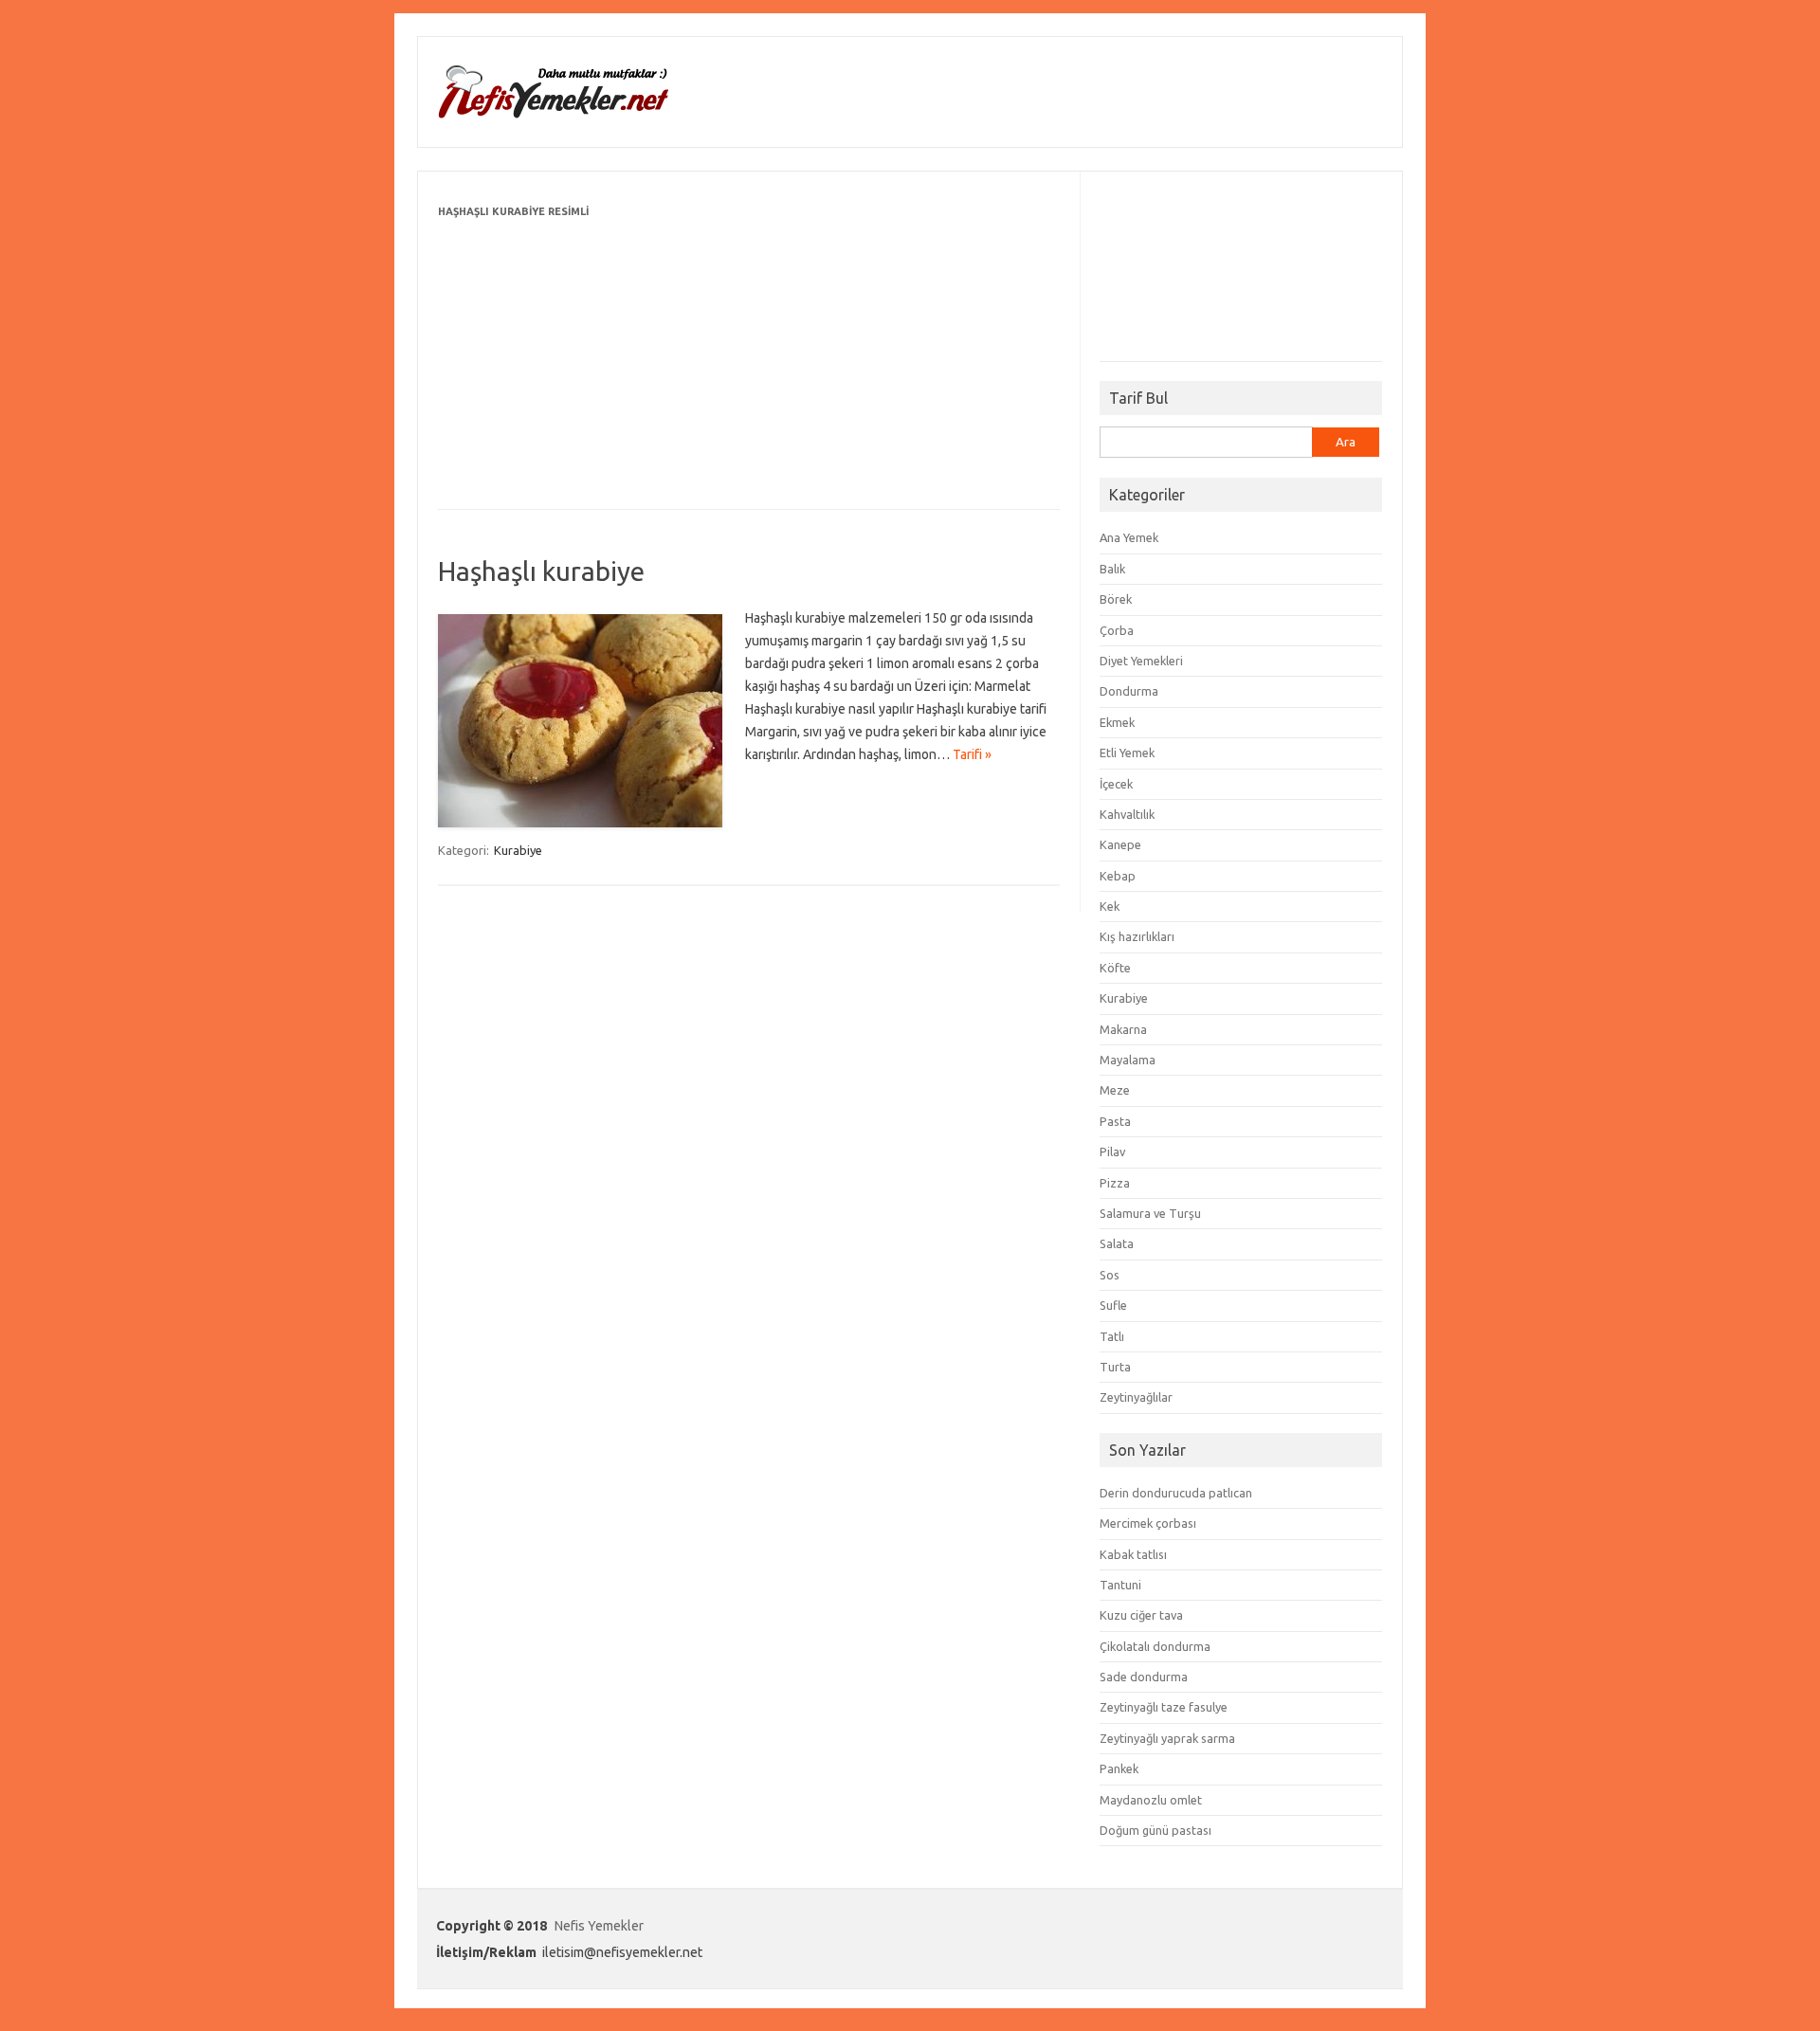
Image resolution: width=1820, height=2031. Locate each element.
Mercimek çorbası (1148, 1523)
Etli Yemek (1127, 753)
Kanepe (1120, 844)
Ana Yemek (1129, 537)
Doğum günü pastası (1156, 1830)
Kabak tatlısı (1133, 1554)
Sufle (1113, 1305)
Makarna (1123, 1029)
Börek (1116, 599)
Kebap (1118, 876)
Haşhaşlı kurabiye (541, 571)
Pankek (1119, 1768)
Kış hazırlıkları (1137, 936)
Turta (1115, 1367)
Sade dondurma (1144, 1677)
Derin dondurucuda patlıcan (1176, 1493)
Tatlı (1112, 1336)
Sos (1110, 1275)
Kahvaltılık (1127, 814)
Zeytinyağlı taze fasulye (1164, 1707)
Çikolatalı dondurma (1155, 1646)
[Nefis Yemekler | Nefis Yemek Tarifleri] (553, 115)
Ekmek (1117, 722)
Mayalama (1128, 1060)
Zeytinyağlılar (1136, 1397)
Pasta (1115, 1121)
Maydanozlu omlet (1151, 1800)
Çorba (1117, 630)
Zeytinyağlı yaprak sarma (1167, 1738)
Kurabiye (518, 850)
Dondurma (1129, 691)
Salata (1117, 1243)
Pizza (1115, 1183)
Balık (1112, 569)
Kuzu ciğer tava (1141, 1615)
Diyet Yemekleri (1141, 661)
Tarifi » (972, 754)
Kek (1110, 906)
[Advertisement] (749, 355)
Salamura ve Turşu (1150, 1213)
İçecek (1116, 784)
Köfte (1115, 968)
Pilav (1112, 1152)
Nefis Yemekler (599, 1926)
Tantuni (1120, 1585)
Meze (1115, 1090)
